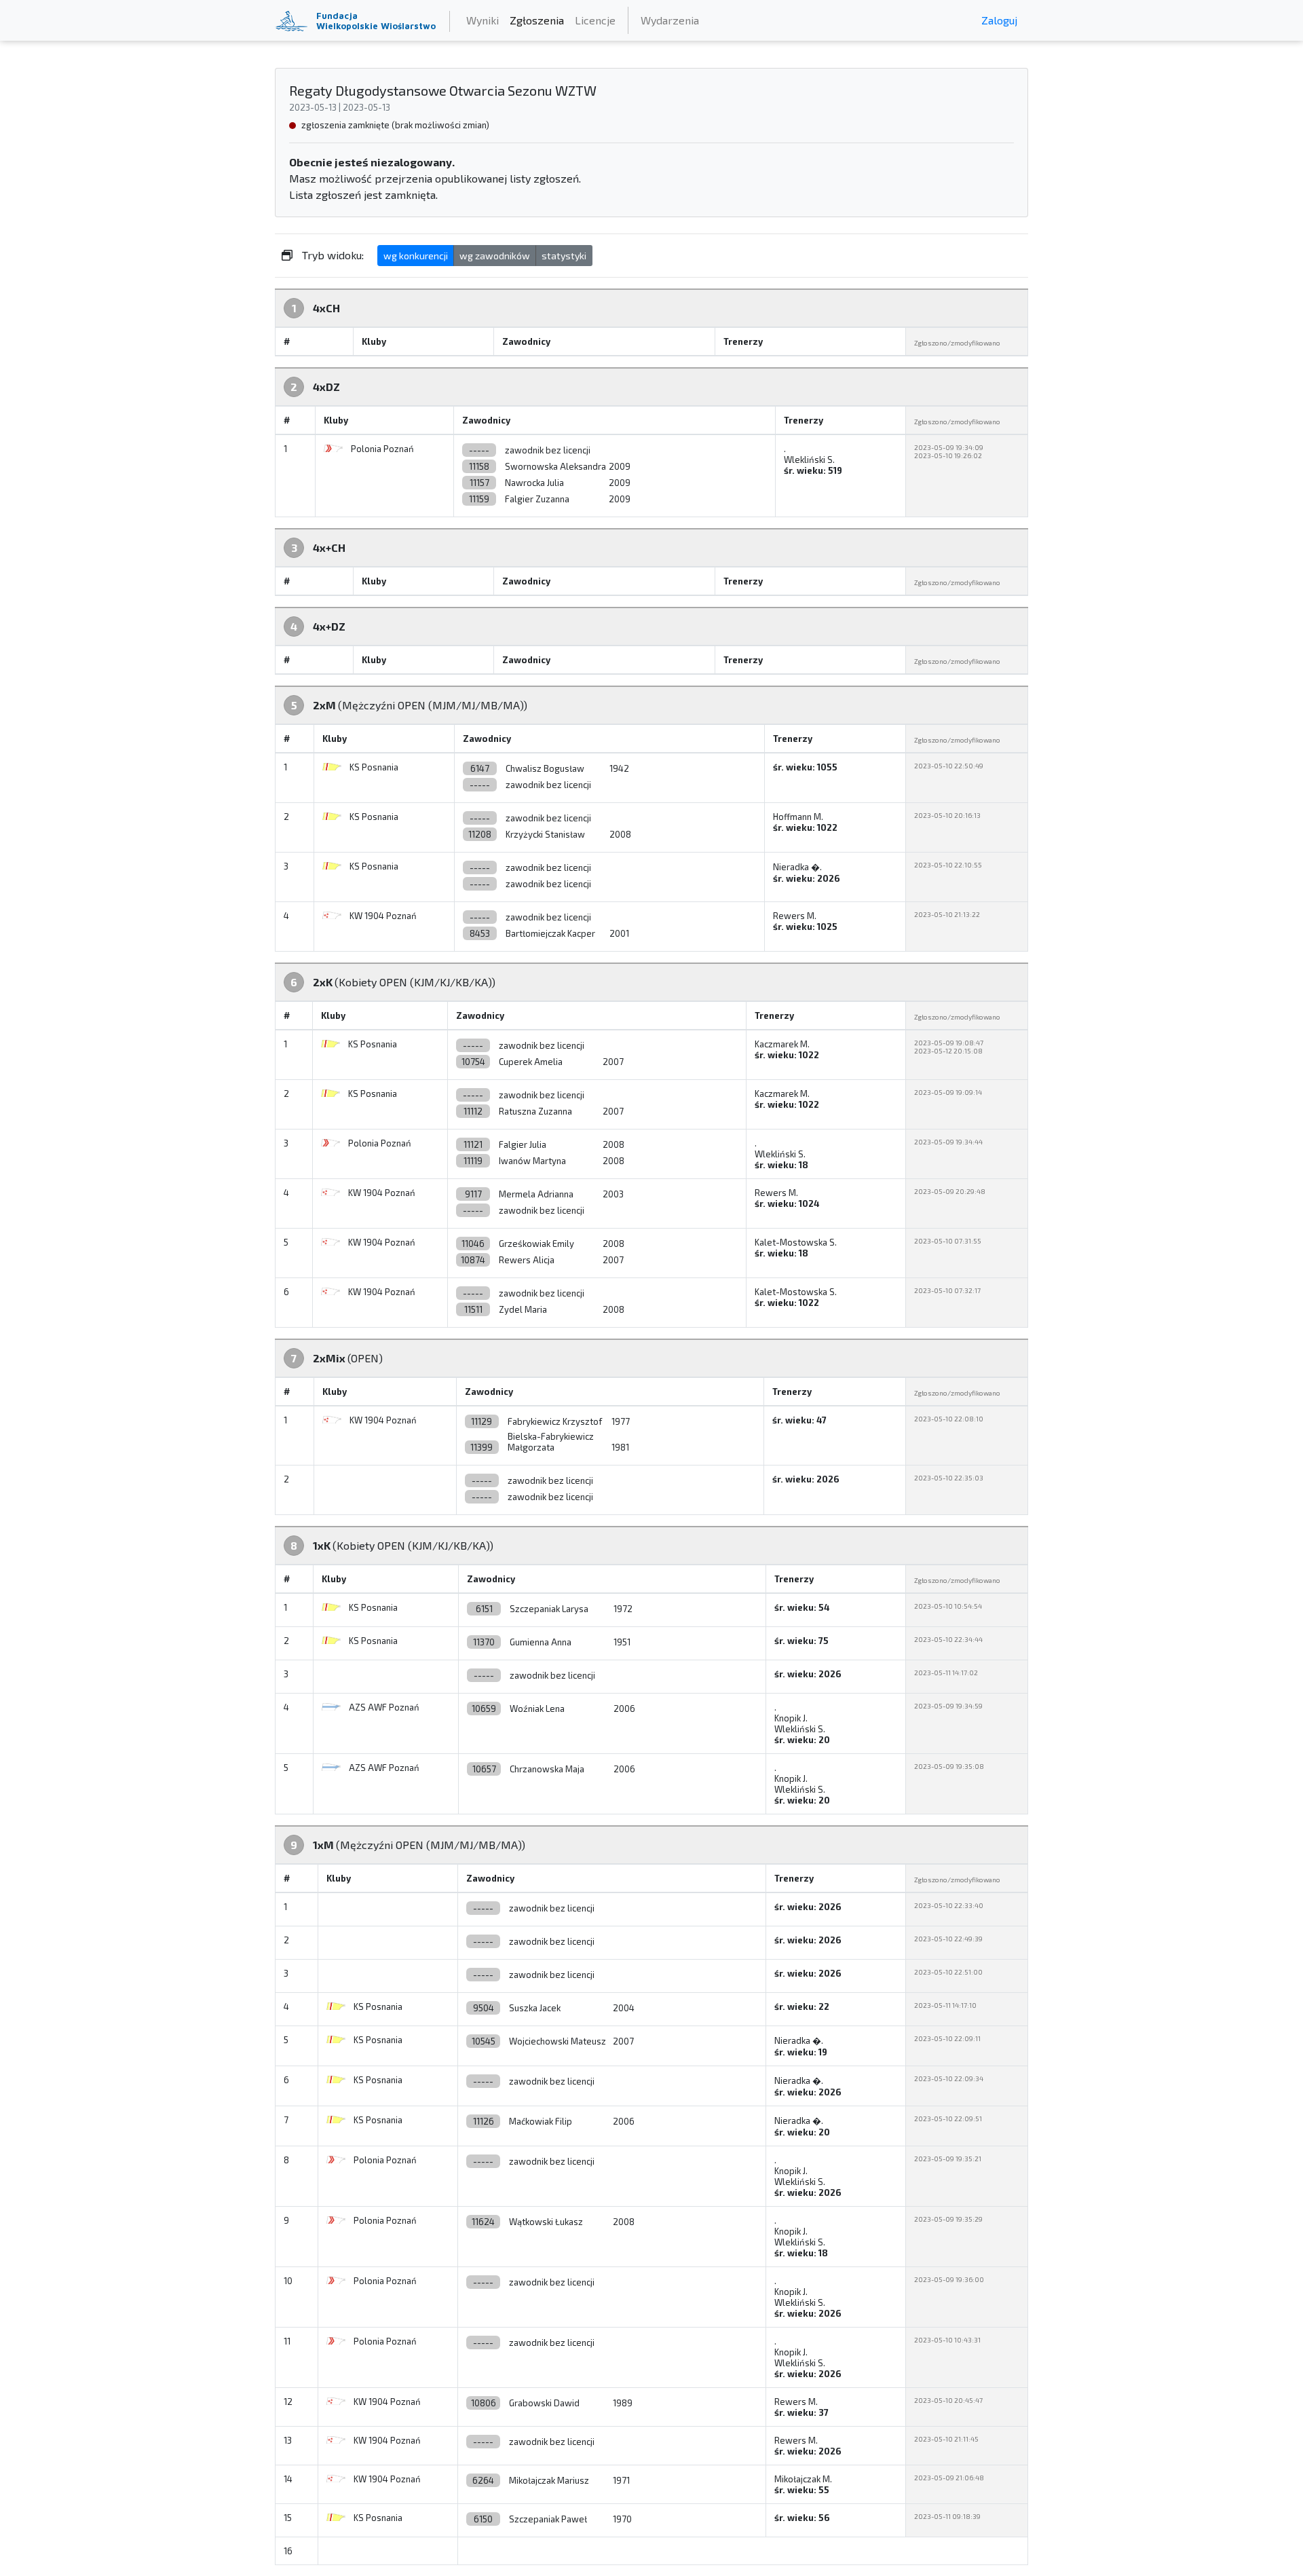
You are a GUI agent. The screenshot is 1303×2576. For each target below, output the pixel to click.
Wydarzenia (670, 20)
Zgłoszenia (537, 20)
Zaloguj (999, 20)
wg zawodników (495, 256)
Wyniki (483, 20)
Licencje (595, 20)
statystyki (564, 256)
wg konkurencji (416, 256)
